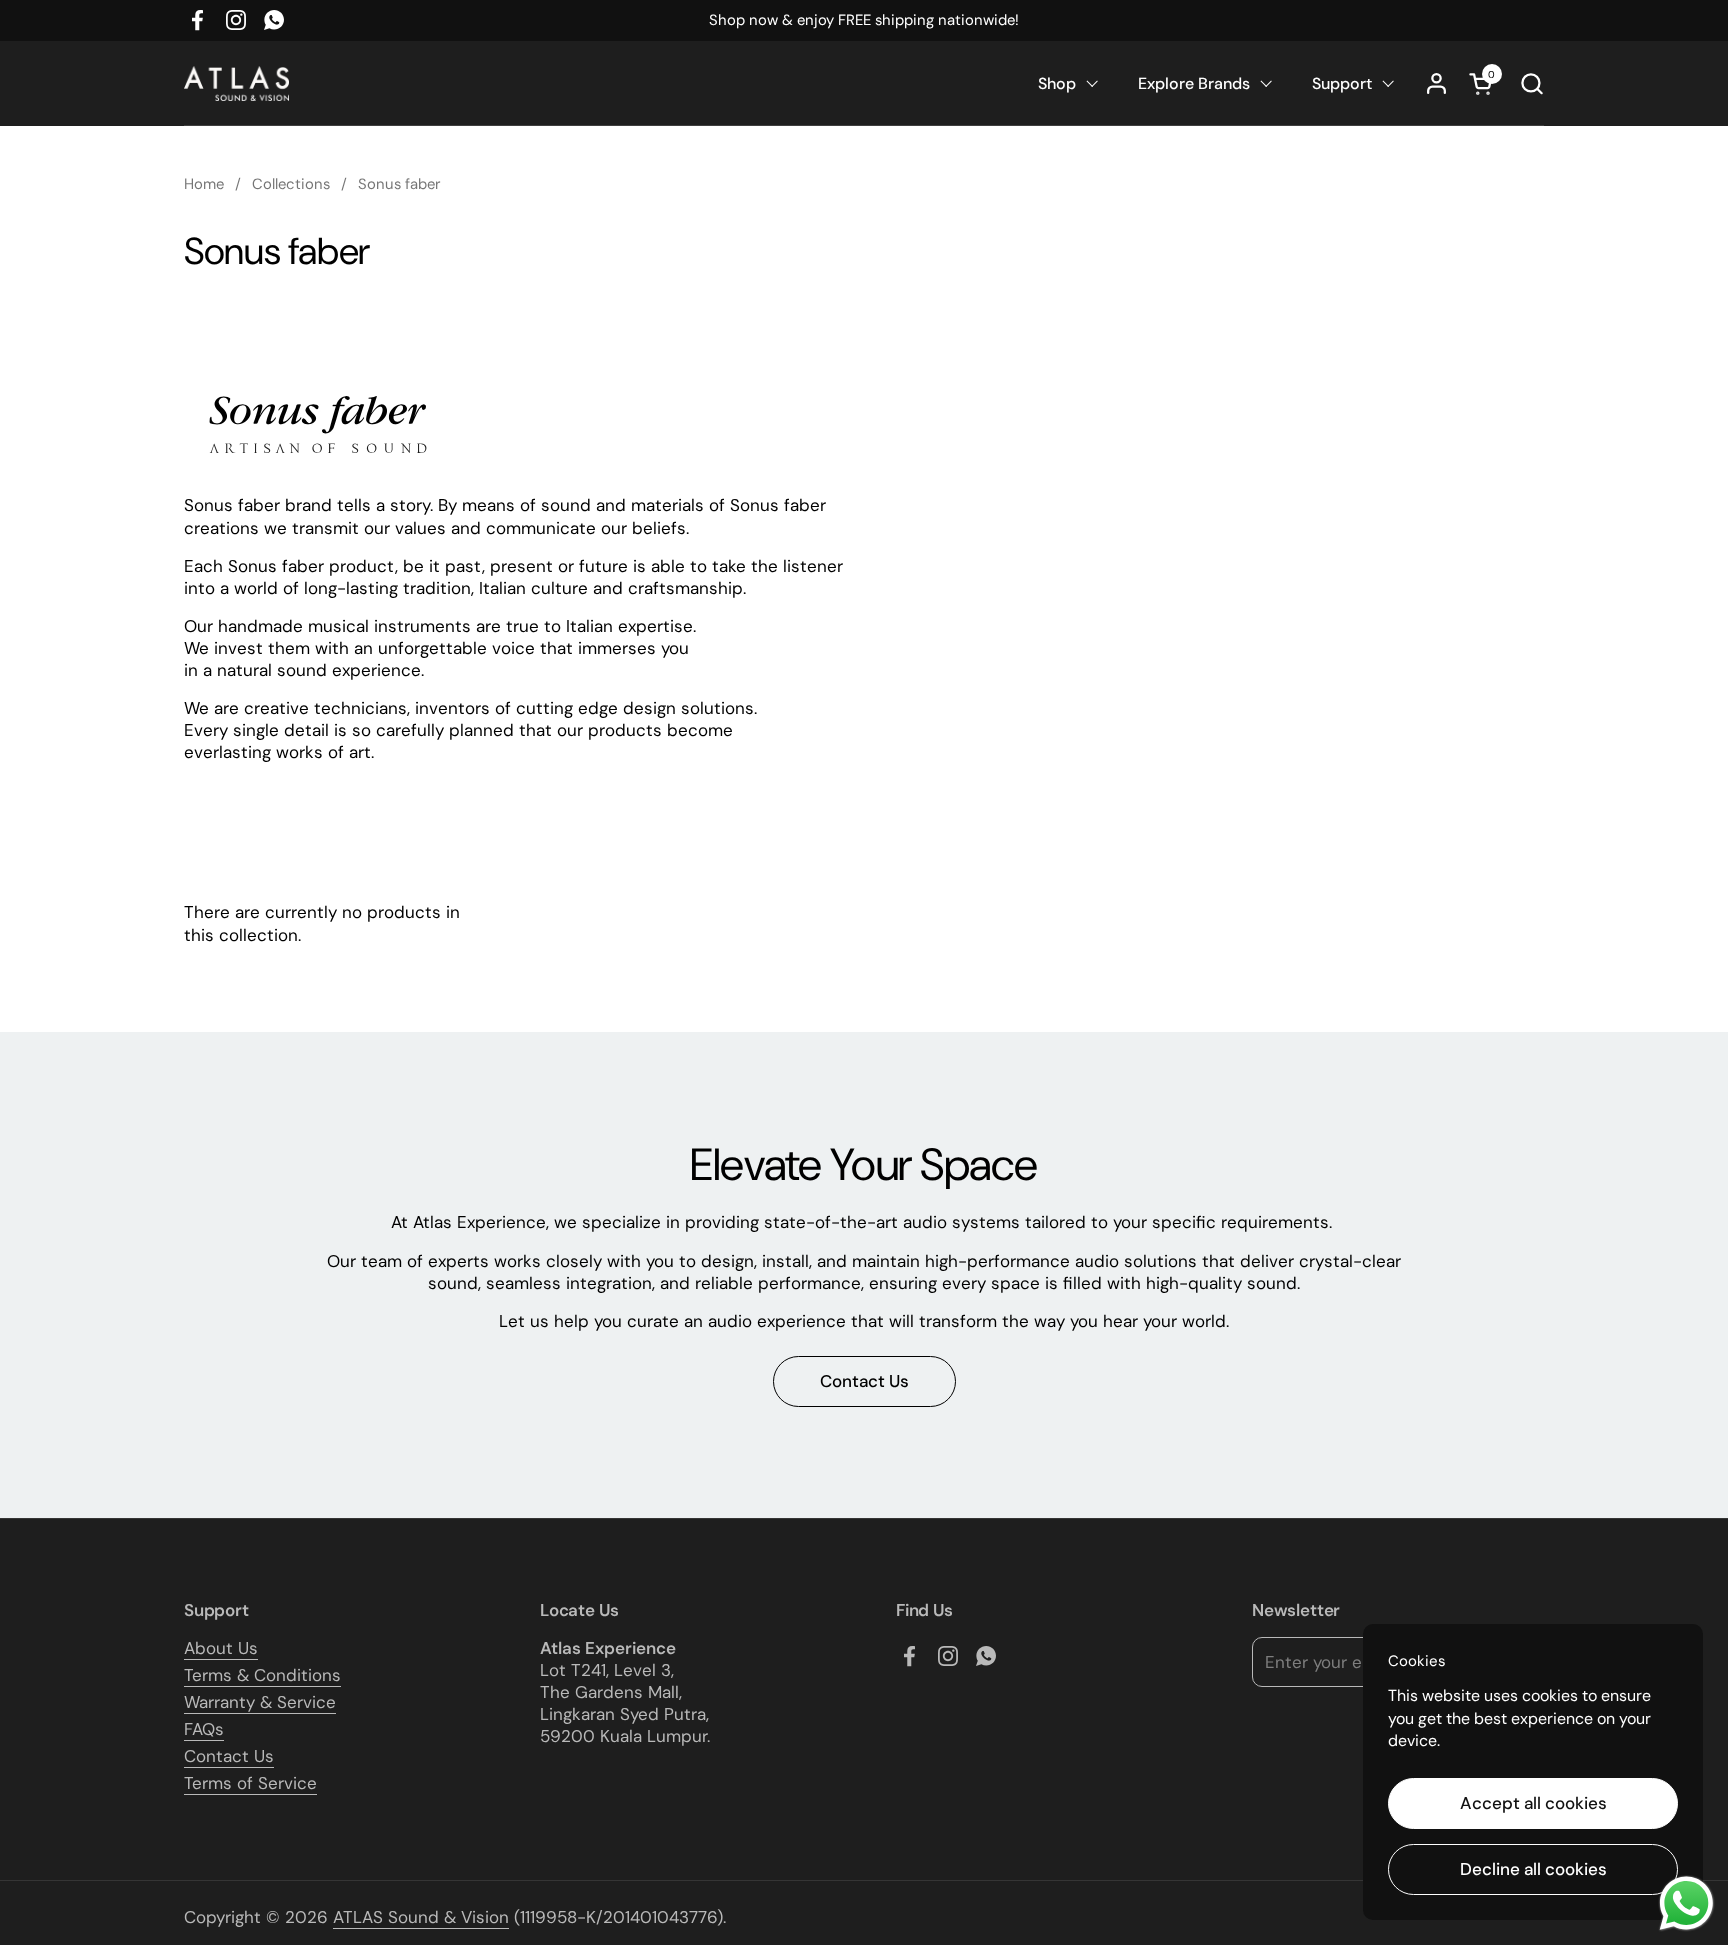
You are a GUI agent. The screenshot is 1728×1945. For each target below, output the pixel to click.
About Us (221, 1648)
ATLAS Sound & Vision (421, 1917)
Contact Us (229, 1756)
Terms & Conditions (262, 1675)
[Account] (1436, 83)
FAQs (204, 1729)
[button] (1531, 83)
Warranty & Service (260, 1702)
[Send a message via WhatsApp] (1686, 1903)
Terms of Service (250, 1783)
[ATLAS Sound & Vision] (236, 83)
